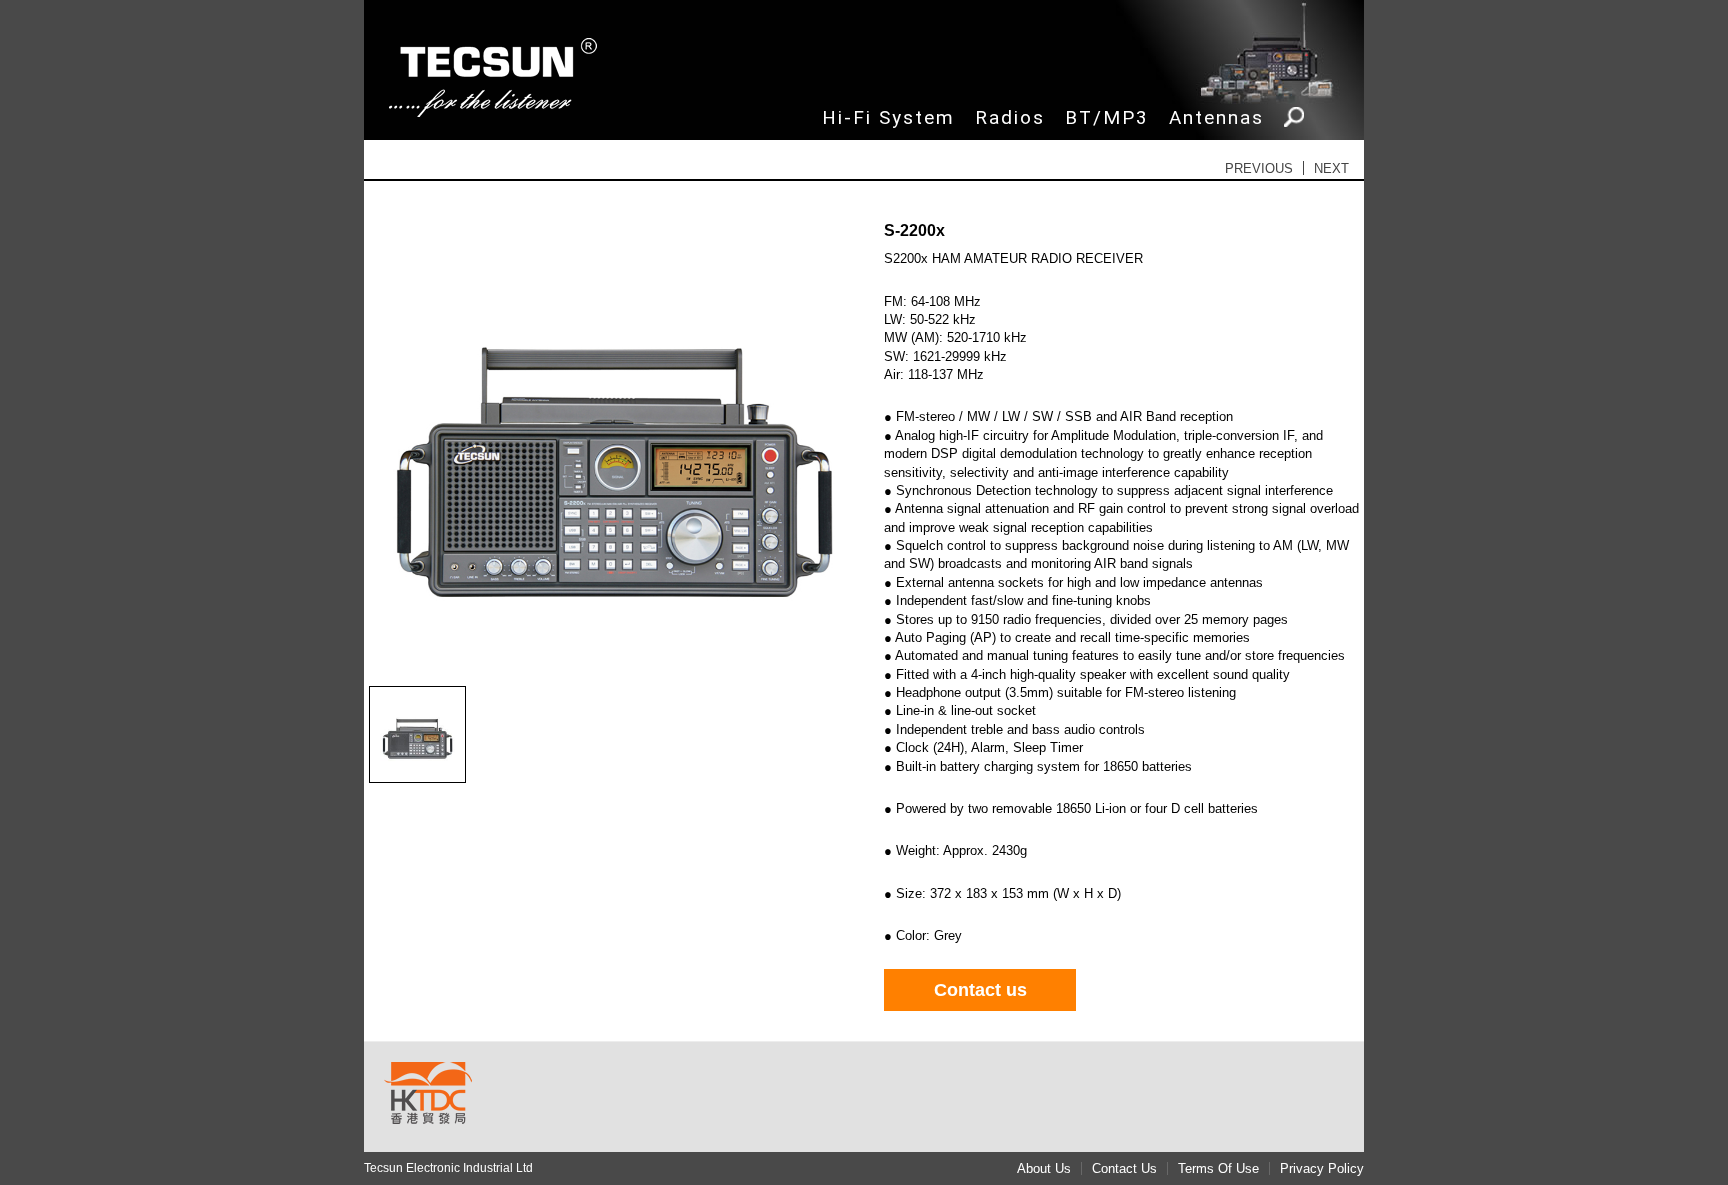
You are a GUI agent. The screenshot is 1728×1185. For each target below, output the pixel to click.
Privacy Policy (1322, 1168)
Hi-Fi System (888, 117)
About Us (1044, 1168)
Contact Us (1124, 1168)
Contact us (980, 990)
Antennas (1216, 117)
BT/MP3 (1107, 117)
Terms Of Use (1218, 1168)
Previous (1259, 168)
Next (1331, 168)
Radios (1010, 117)
